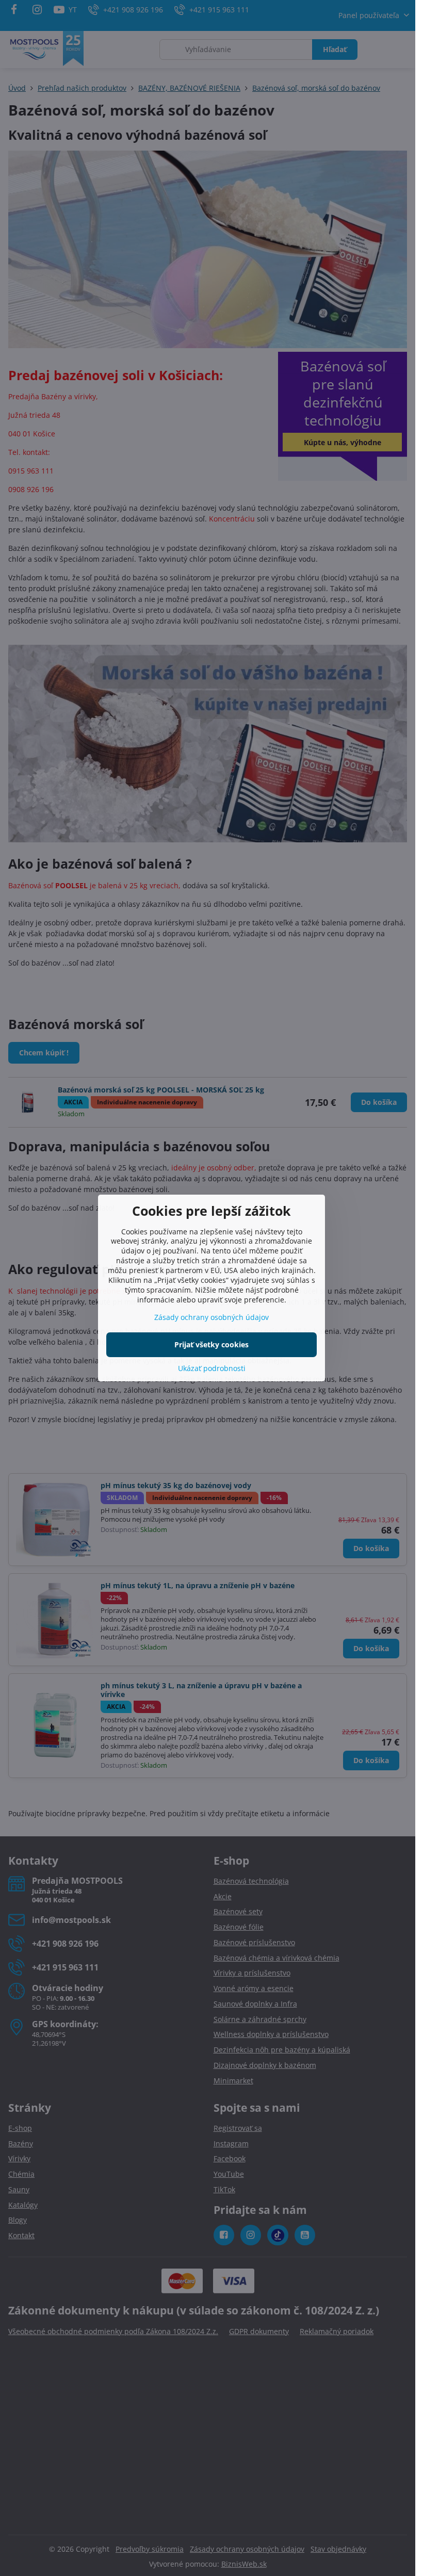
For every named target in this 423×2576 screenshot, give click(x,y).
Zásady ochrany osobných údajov (211, 1317)
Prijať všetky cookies (211, 1344)
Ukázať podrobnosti (212, 1368)
